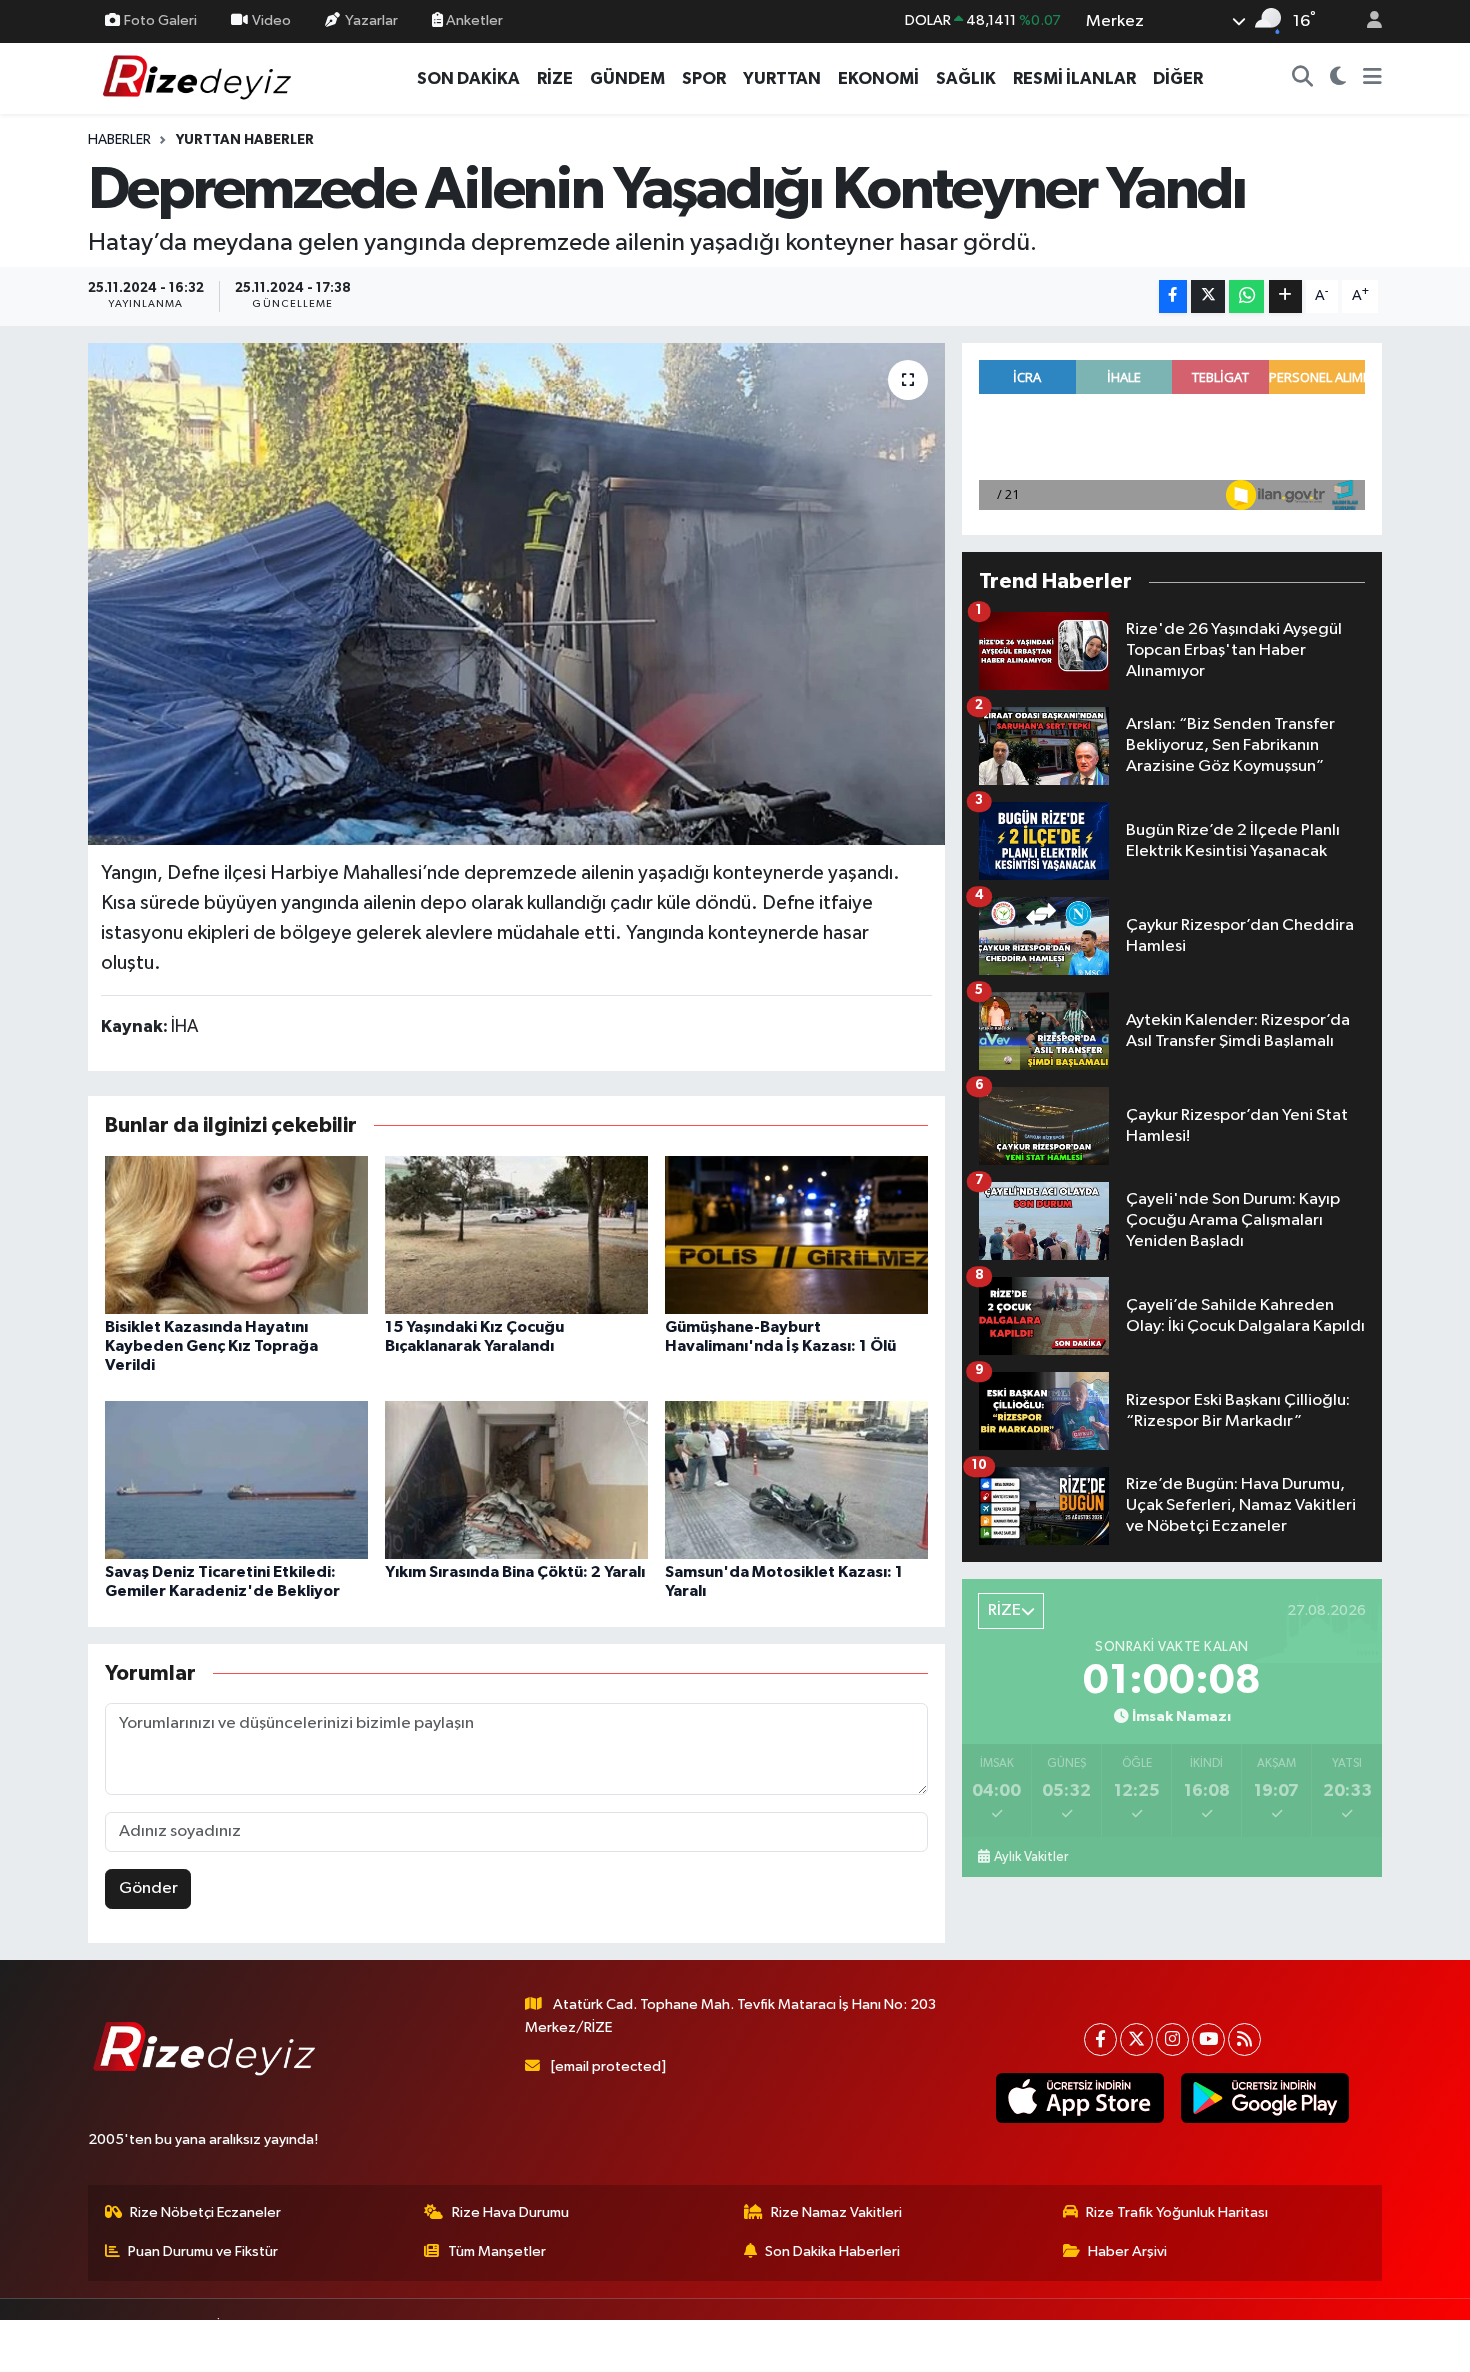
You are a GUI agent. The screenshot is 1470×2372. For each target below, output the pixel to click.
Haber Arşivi (1127, 2251)
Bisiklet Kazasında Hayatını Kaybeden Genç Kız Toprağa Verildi (211, 1346)
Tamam (1364, 2343)
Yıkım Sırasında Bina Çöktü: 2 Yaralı (515, 1572)
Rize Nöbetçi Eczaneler (205, 2212)
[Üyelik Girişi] (1366, 21)
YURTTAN (782, 78)
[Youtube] (1208, 2039)
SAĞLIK (966, 78)
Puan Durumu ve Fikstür (203, 2251)
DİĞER (1178, 78)
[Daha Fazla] (1285, 296)
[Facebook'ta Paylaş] (1173, 296)
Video (271, 20)
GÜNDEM (627, 78)
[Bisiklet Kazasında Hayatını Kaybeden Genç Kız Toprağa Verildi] (236, 1234)
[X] (1136, 2039)
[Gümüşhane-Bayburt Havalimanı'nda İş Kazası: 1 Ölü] (796, 1234)
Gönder (148, 1888)
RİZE (555, 78)
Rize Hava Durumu (510, 2212)
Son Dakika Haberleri (832, 2251)
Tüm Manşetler (497, 2251)
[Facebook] (1100, 2039)
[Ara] (1303, 79)
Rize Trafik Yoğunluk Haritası (1177, 2212)
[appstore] (1079, 2098)
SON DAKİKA (468, 78)
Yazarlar (371, 20)
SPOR (704, 78)
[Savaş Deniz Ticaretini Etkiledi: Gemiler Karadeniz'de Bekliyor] (236, 1479)
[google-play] (1264, 2098)
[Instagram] (1172, 2039)
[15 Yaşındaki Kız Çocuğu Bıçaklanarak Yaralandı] (516, 1234)
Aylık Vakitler (1031, 1857)
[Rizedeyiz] (200, 77)
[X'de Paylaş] (1208, 296)
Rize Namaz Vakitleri (836, 2212)
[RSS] (1244, 2039)
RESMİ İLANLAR (1074, 78)
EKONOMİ (878, 78)
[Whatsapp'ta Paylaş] (1246, 296)
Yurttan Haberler (245, 140)
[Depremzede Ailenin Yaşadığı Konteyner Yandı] (516, 594)
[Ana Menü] (1372, 79)
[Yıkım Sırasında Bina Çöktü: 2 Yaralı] (516, 1479)
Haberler (119, 140)
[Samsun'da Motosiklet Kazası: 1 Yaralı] (796, 1479)
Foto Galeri (160, 20)
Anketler (473, 20)
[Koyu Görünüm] (1338, 79)
